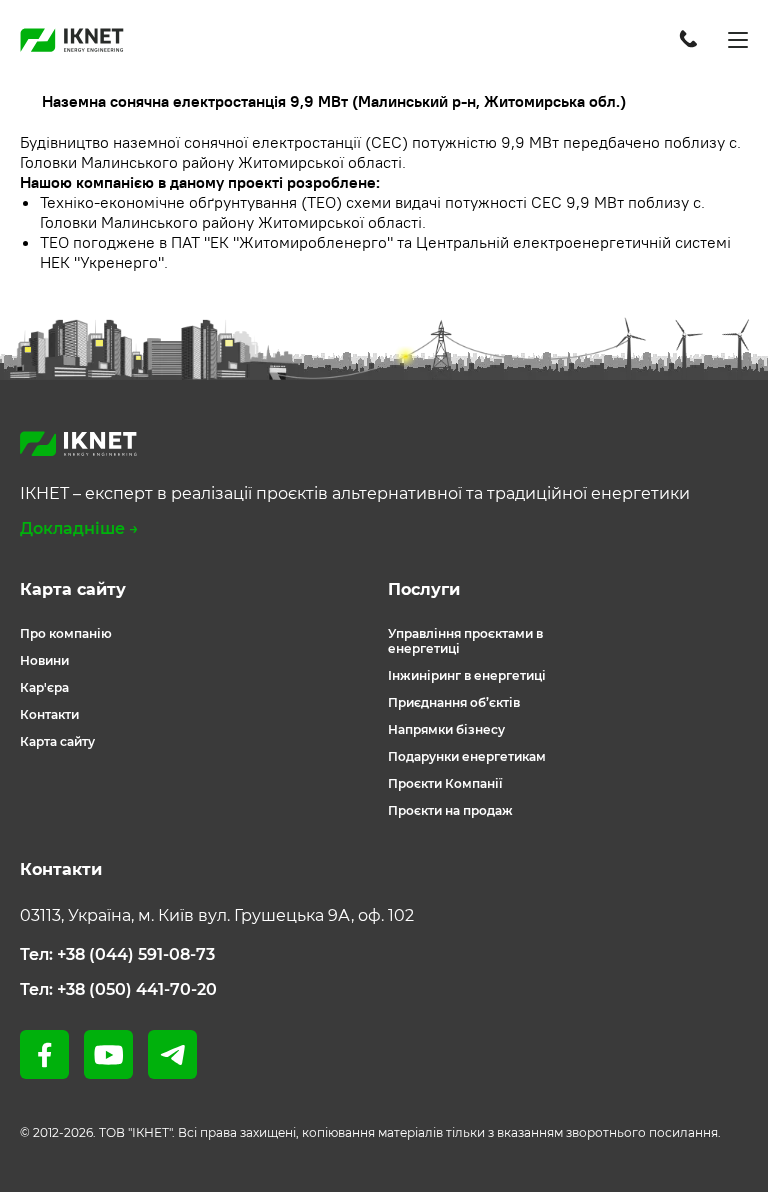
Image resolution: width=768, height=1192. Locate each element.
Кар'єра (44, 687)
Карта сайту (57, 741)
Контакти (49, 714)
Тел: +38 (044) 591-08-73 (117, 954)
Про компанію (66, 633)
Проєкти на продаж (450, 810)
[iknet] (72, 40)
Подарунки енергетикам (467, 756)
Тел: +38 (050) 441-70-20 (118, 989)
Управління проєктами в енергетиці (465, 641)
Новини (44, 660)
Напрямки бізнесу (446, 729)
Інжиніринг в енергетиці (467, 675)
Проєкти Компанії (445, 783)
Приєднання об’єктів (454, 702)
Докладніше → (79, 528)
